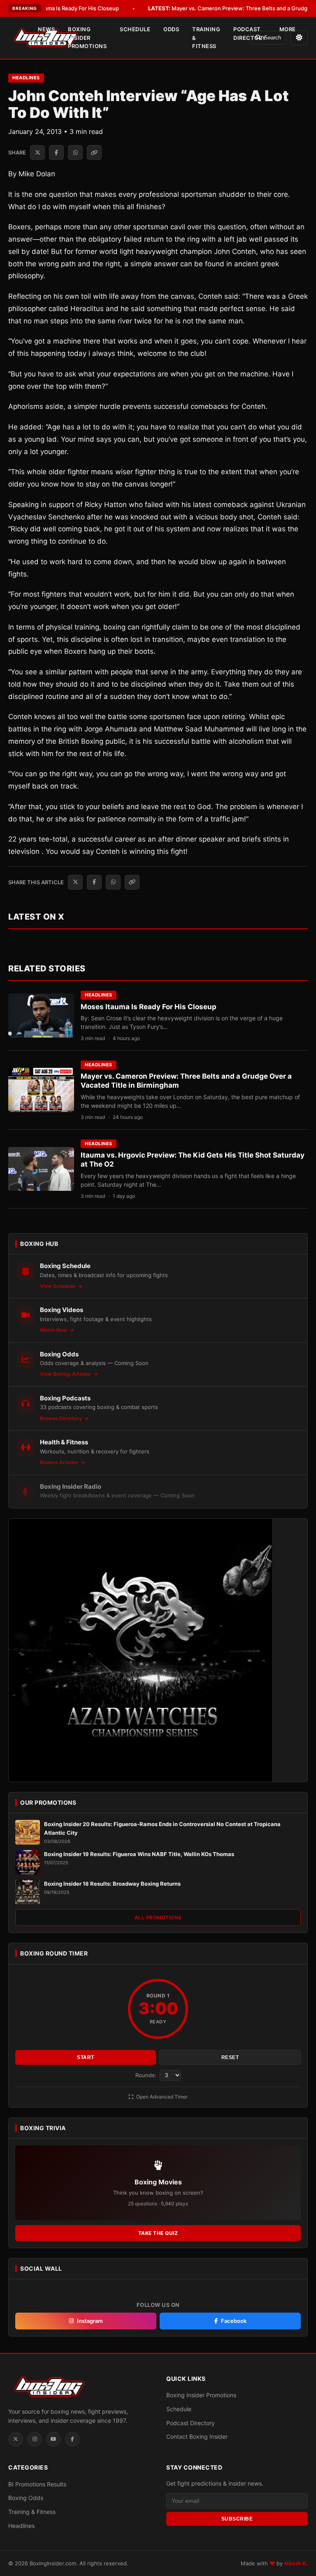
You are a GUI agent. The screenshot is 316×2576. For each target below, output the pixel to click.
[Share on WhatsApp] (75, 152)
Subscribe (237, 2519)
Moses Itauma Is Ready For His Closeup (149, 1007)
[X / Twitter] (16, 2439)
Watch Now (54, 1330)
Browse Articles (60, 1462)
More (288, 29)
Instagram (90, 2321)
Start (86, 2057)
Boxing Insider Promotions (87, 38)
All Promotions (158, 1918)
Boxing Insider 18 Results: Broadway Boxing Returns (112, 1884)
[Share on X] (37, 152)
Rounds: (147, 2075)
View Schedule (58, 1286)
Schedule (135, 29)
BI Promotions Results (37, 2484)
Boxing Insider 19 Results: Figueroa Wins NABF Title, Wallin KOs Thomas (139, 1854)
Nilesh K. (296, 2563)
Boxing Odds (26, 2498)
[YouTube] (53, 2439)
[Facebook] (72, 2439)
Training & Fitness (206, 38)
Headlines (26, 78)
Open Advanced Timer (161, 2097)
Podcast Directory (250, 33)
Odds (171, 29)
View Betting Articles (66, 1374)
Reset (230, 2057)
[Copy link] (94, 152)
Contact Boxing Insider (197, 2436)
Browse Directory (62, 1418)
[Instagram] (35, 2439)
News (46, 29)
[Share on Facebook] (56, 152)
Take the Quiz (158, 2233)
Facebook (234, 2321)
